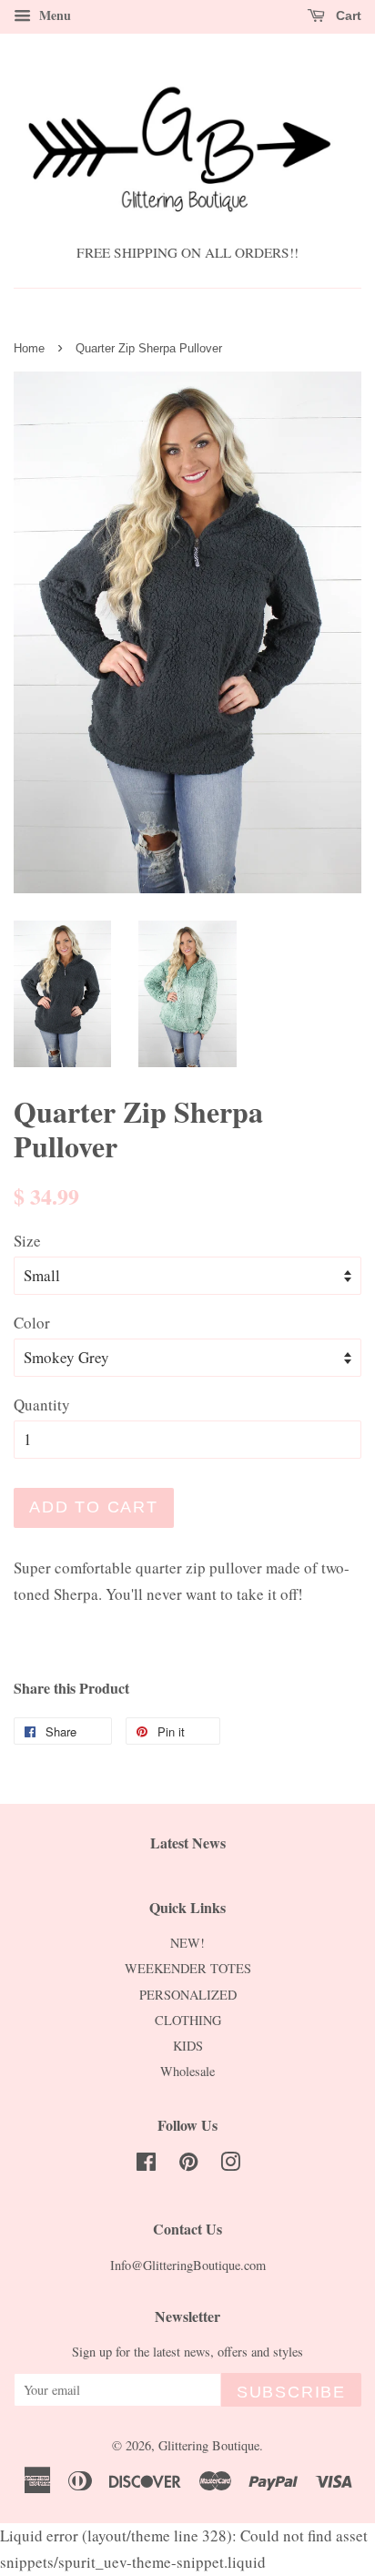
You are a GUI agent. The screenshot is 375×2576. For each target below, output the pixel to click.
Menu (53, 15)
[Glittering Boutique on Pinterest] (188, 2165)
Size (27, 1241)
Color (32, 1323)
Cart (347, 15)
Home (29, 348)
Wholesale (187, 2071)
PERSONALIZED (188, 1995)
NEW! (187, 1943)
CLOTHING (188, 2020)
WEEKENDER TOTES (188, 1968)
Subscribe (291, 2392)
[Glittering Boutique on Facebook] (146, 2165)
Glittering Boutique (209, 2445)
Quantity (42, 1405)
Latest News (188, 1843)
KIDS (188, 2046)
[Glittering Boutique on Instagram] (230, 2165)
